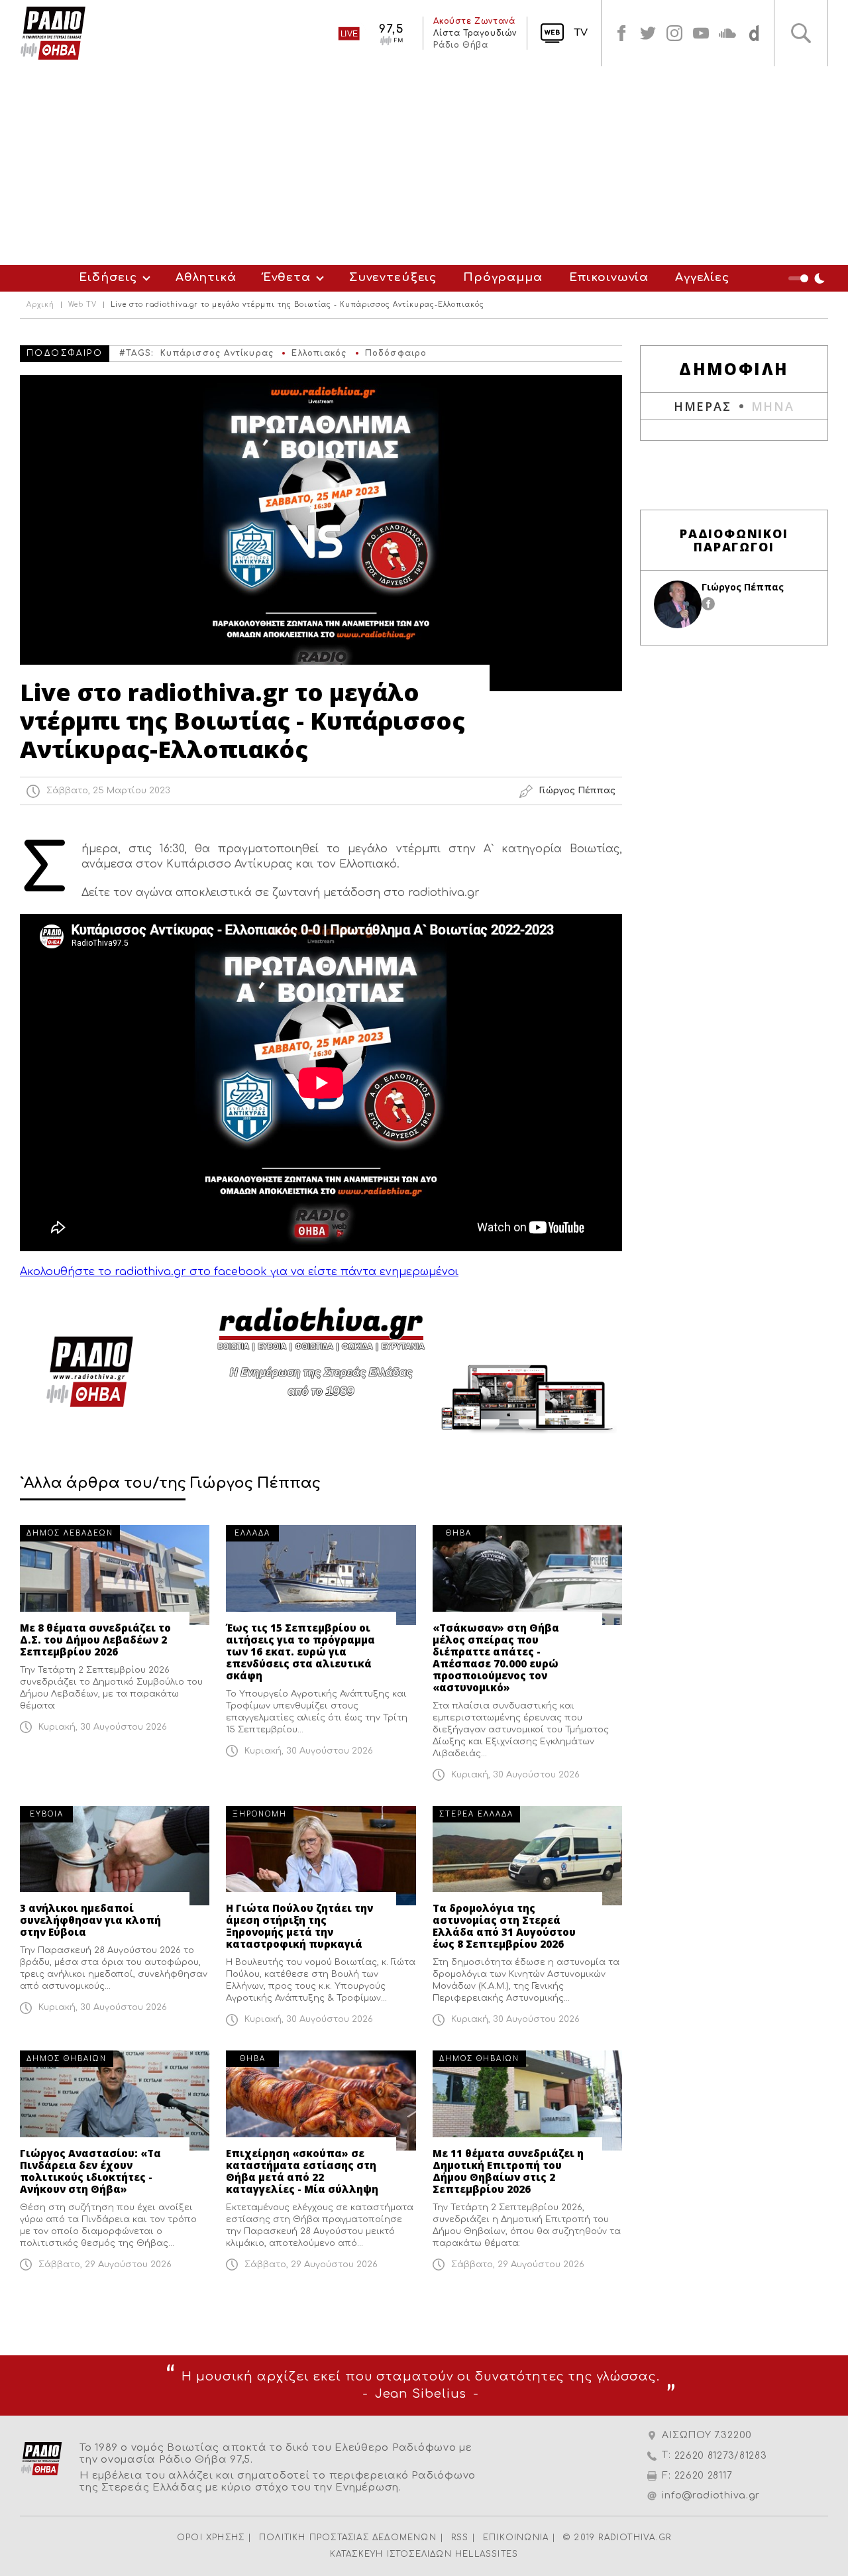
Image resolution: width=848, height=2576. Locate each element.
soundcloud (727, 33)
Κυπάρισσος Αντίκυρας (217, 353)
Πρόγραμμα (503, 277)
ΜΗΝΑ (773, 406)
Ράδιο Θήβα (460, 45)
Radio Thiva (53, 33)
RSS (460, 2538)
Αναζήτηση (801, 33)
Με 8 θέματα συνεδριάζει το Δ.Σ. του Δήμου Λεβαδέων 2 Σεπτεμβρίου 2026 (95, 1640)
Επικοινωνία (609, 277)
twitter (648, 33)
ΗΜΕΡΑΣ (703, 406)
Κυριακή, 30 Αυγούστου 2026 (103, 1727)
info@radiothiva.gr (711, 2495)
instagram (674, 33)
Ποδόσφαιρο (396, 353)
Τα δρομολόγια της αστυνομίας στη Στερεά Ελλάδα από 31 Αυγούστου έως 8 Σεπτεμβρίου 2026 (504, 1926)
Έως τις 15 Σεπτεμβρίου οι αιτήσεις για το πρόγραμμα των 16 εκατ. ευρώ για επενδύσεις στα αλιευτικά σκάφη (300, 1652)
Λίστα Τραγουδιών (475, 33)
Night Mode (808, 278)
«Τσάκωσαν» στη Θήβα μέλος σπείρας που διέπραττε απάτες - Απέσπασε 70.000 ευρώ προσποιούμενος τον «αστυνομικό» (496, 1657)
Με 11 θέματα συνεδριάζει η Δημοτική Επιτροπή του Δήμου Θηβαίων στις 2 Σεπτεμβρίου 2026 (508, 2171)
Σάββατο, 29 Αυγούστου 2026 (105, 2265)
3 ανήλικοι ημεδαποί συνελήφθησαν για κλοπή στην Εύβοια (90, 1920)
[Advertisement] (424, 166)
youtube (701, 33)
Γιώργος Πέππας (743, 587)
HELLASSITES (487, 2554)
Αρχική (40, 305)
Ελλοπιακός (319, 353)
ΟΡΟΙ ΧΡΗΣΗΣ (211, 2538)
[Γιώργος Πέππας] (678, 604)
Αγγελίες (702, 277)
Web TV (82, 305)
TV (581, 33)
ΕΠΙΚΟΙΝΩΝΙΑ (516, 2538)
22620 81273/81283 (721, 2456)
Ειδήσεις (108, 277)
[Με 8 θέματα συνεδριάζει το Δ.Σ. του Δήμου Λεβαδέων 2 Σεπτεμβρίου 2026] (115, 1575)
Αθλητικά (206, 277)
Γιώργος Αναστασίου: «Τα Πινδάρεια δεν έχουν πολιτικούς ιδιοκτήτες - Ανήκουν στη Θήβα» (90, 2171)
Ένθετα (287, 277)
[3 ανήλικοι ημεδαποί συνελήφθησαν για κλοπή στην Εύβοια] (115, 1856)
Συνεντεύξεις (393, 277)
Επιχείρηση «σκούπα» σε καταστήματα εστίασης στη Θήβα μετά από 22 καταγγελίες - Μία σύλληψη (302, 2171)
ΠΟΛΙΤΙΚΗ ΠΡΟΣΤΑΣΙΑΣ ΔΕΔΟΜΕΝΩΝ (348, 2538)
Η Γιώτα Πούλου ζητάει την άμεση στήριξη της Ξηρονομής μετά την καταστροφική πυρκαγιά (299, 1926)
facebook (621, 33)
